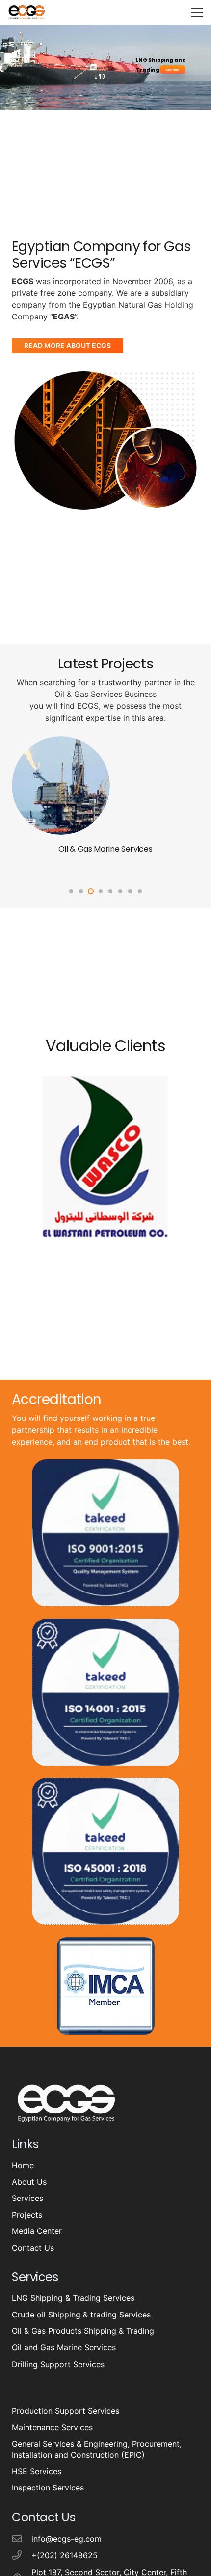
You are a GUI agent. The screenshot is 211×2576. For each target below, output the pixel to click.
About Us (29, 2182)
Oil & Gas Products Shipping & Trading (83, 2331)
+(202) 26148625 (65, 2555)
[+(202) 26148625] (22, 2555)
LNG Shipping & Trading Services (73, 2298)
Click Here (172, 70)
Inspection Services (48, 2488)
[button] (197, 12)
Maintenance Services (52, 2427)
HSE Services (37, 2471)
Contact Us (33, 2248)
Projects (27, 2215)
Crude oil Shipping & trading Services (81, 2315)
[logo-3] (26, 12)
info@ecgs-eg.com (66, 2539)
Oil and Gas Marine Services (64, 2347)
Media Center (37, 2231)
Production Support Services (66, 2411)
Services (27, 2198)
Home (23, 2165)
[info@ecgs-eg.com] (22, 2538)
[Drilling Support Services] (61, 742)
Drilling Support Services (105, 849)
